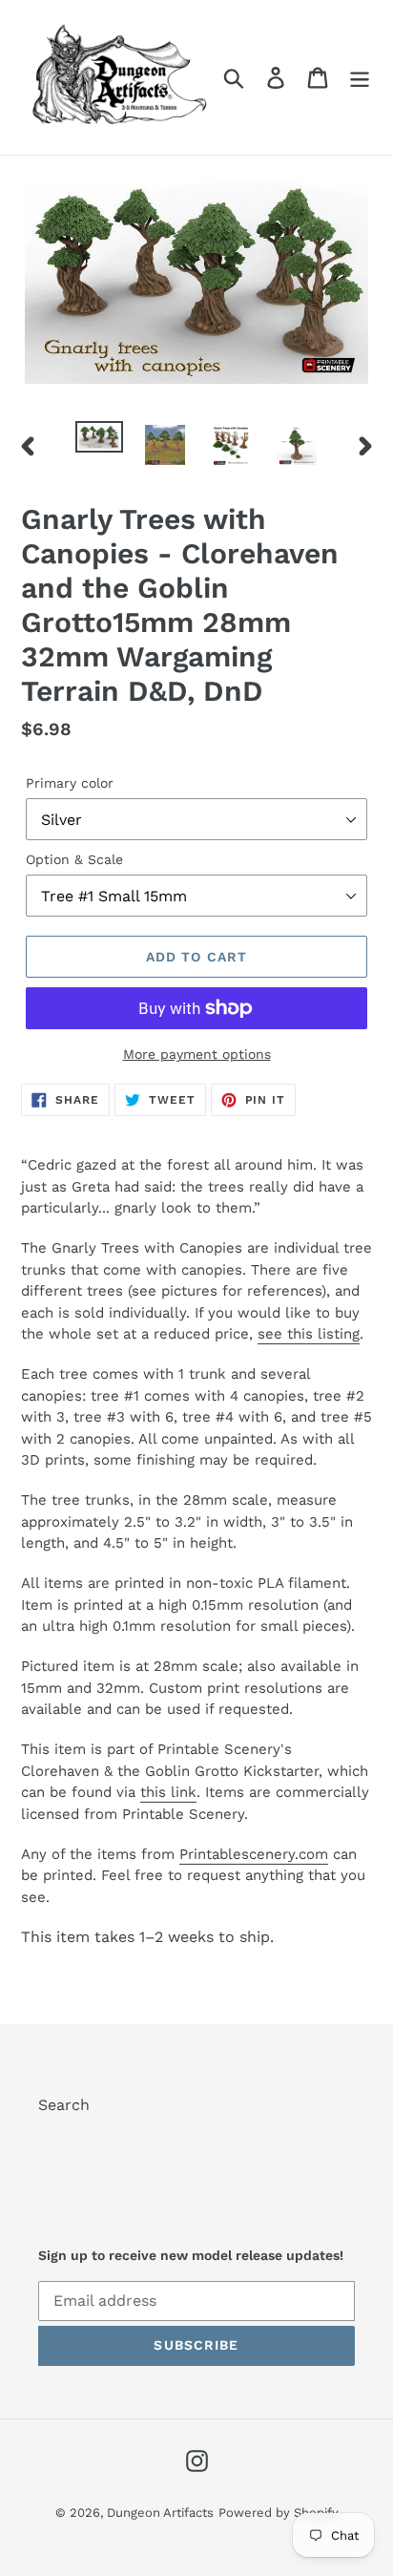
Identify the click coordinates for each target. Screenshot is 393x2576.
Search (64, 2105)
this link (168, 1792)
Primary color (70, 783)
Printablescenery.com (254, 1854)
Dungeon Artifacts (160, 2513)
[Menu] (360, 78)
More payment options (197, 1054)
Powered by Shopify (279, 2513)
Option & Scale (74, 859)
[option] (100, 442)
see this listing (309, 1334)
